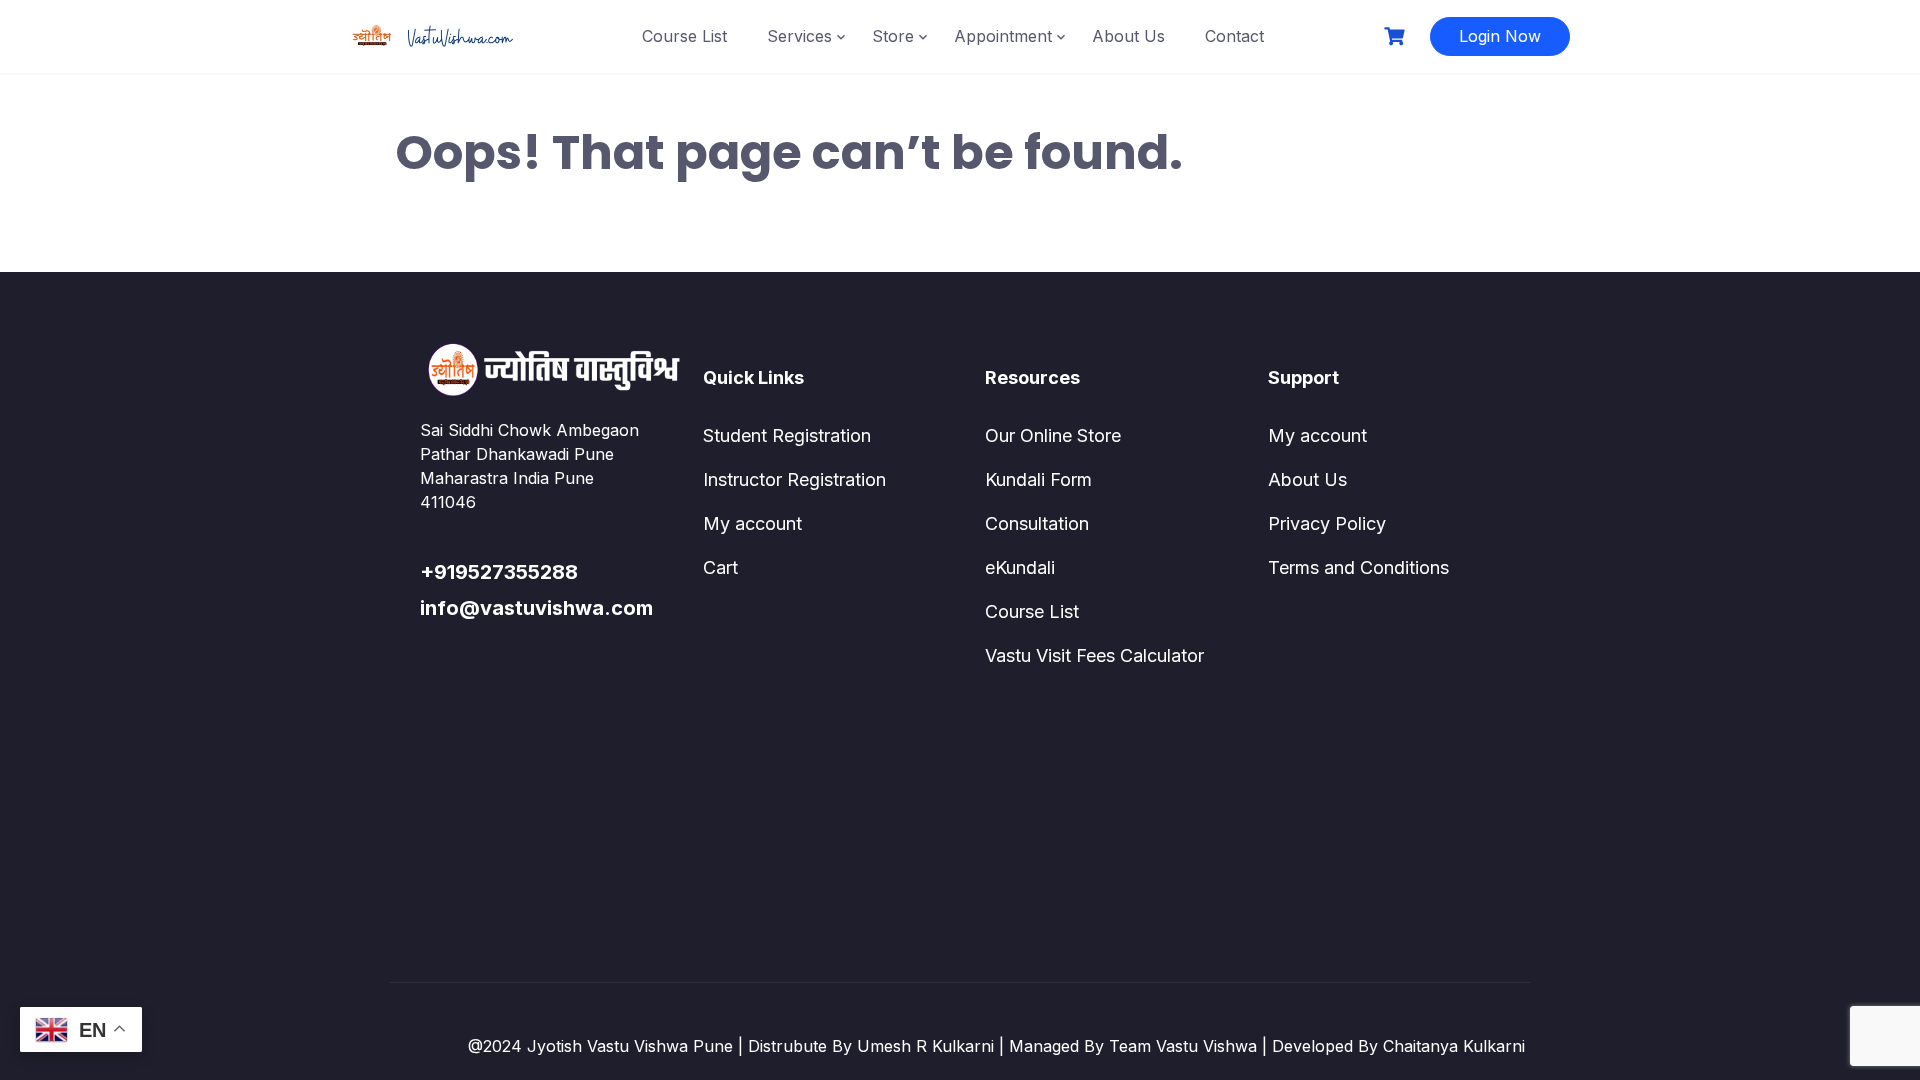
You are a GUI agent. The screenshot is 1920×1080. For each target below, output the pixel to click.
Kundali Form (1038, 479)
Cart (720, 567)
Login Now (1500, 36)
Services (799, 36)
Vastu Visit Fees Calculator (1094, 655)
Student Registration (787, 435)
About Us (1128, 36)
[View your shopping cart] (1397, 36)
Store (893, 36)
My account (752, 523)
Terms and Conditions (1358, 567)
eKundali (1020, 567)
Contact (1234, 36)
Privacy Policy (1327, 523)
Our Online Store (1053, 435)
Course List (684, 36)
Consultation (1037, 523)
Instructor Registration (794, 479)
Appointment (1003, 36)
